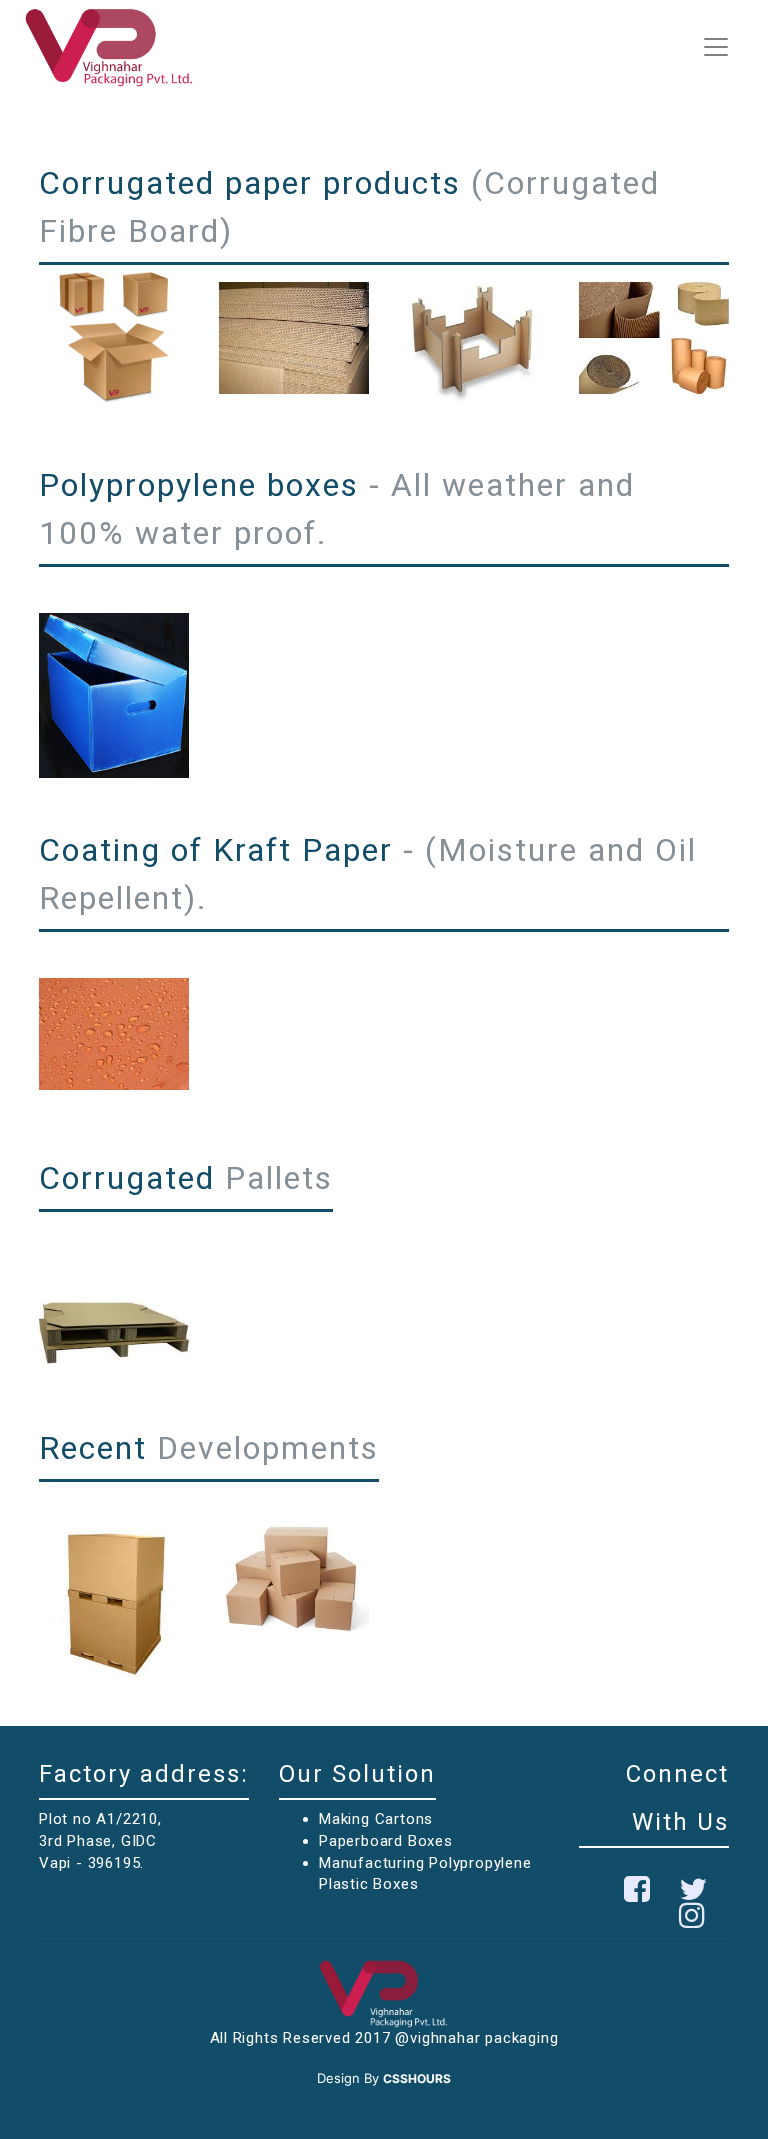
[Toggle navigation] (716, 47)
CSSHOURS (417, 2078)
